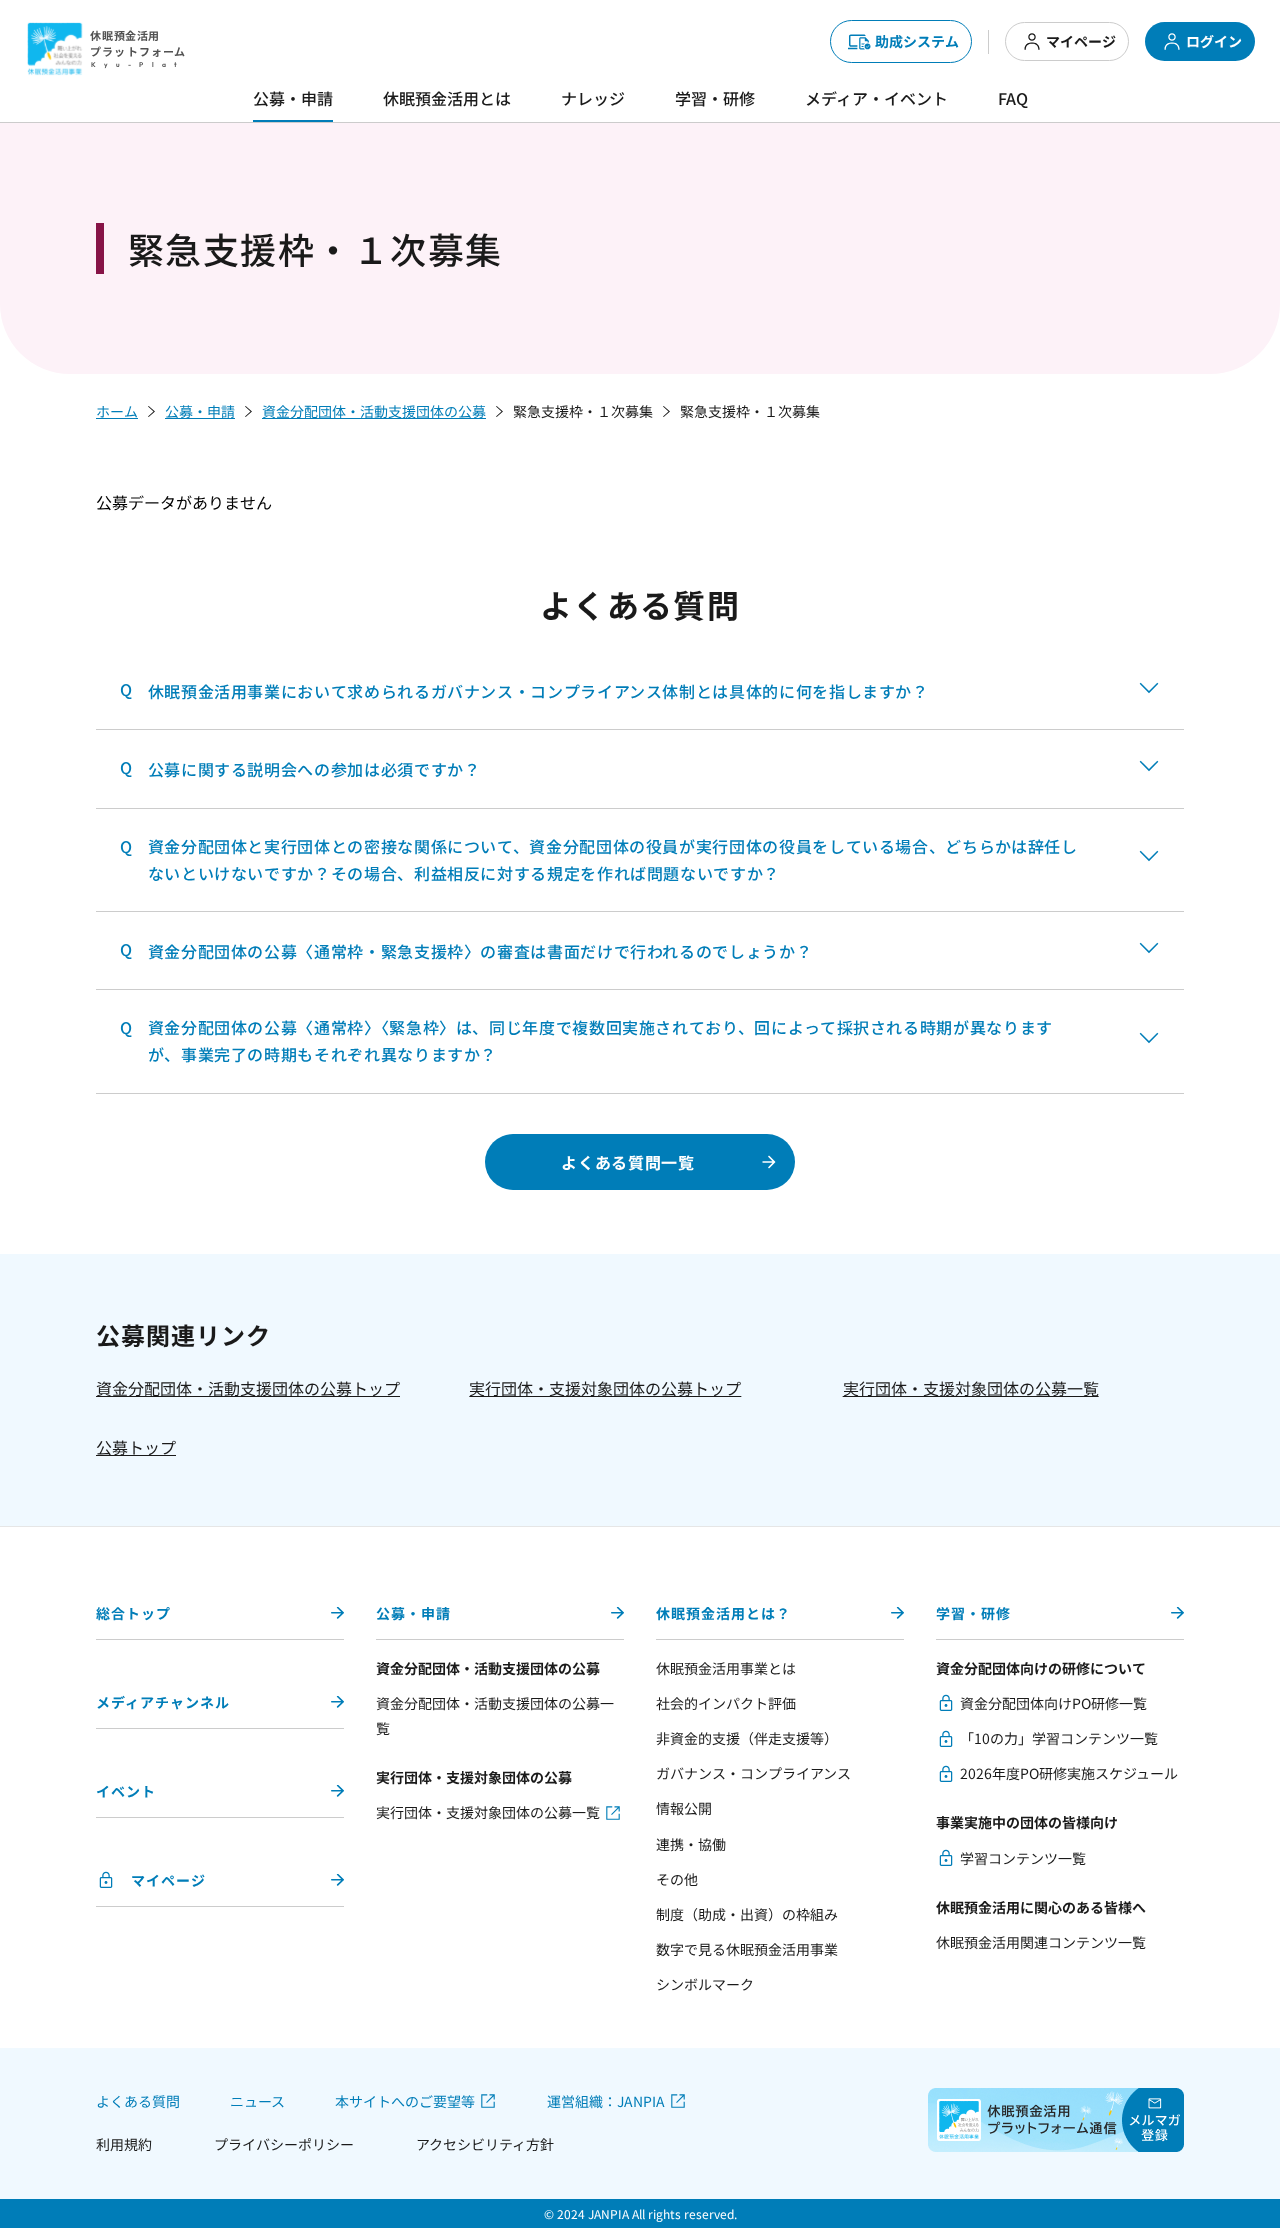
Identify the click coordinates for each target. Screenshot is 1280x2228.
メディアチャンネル (163, 1702)
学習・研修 (715, 98)
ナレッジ (593, 98)
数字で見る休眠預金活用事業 (747, 1949)
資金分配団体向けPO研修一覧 (1053, 1703)
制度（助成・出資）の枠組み (747, 1914)
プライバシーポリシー (284, 2144)
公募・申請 (293, 98)
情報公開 (684, 1808)
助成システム (917, 41)
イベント (126, 1791)
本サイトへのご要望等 (405, 2101)
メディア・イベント (876, 98)
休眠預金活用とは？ (723, 1613)
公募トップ (136, 1447)
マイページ (1081, 41)
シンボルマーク (705, 1984)
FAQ (1013, 98)
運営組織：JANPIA (606, 2101)
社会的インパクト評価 (726, 1703)
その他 (677, 1879)
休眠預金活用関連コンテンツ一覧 (1041, 1942)
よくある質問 (138, 2101)
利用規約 (124, 2144)
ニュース (257, 2101)
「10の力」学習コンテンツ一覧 (1059, 1738)
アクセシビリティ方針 (485, 2144)
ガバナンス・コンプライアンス (753, 1773)
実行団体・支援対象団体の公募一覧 (971, 1388)
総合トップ (133, 1613)
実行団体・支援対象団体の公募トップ (605, 1388)
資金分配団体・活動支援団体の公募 (374, 411)
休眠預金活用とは (447, 98)
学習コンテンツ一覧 (1023, 1858)
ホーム (117, 411)
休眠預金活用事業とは (726, 1668)
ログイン (1214, 41)
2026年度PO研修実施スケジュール (1069, 1773)
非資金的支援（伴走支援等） (747, 1738)
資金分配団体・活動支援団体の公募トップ (248, 1388)
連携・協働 (691, 1844)
